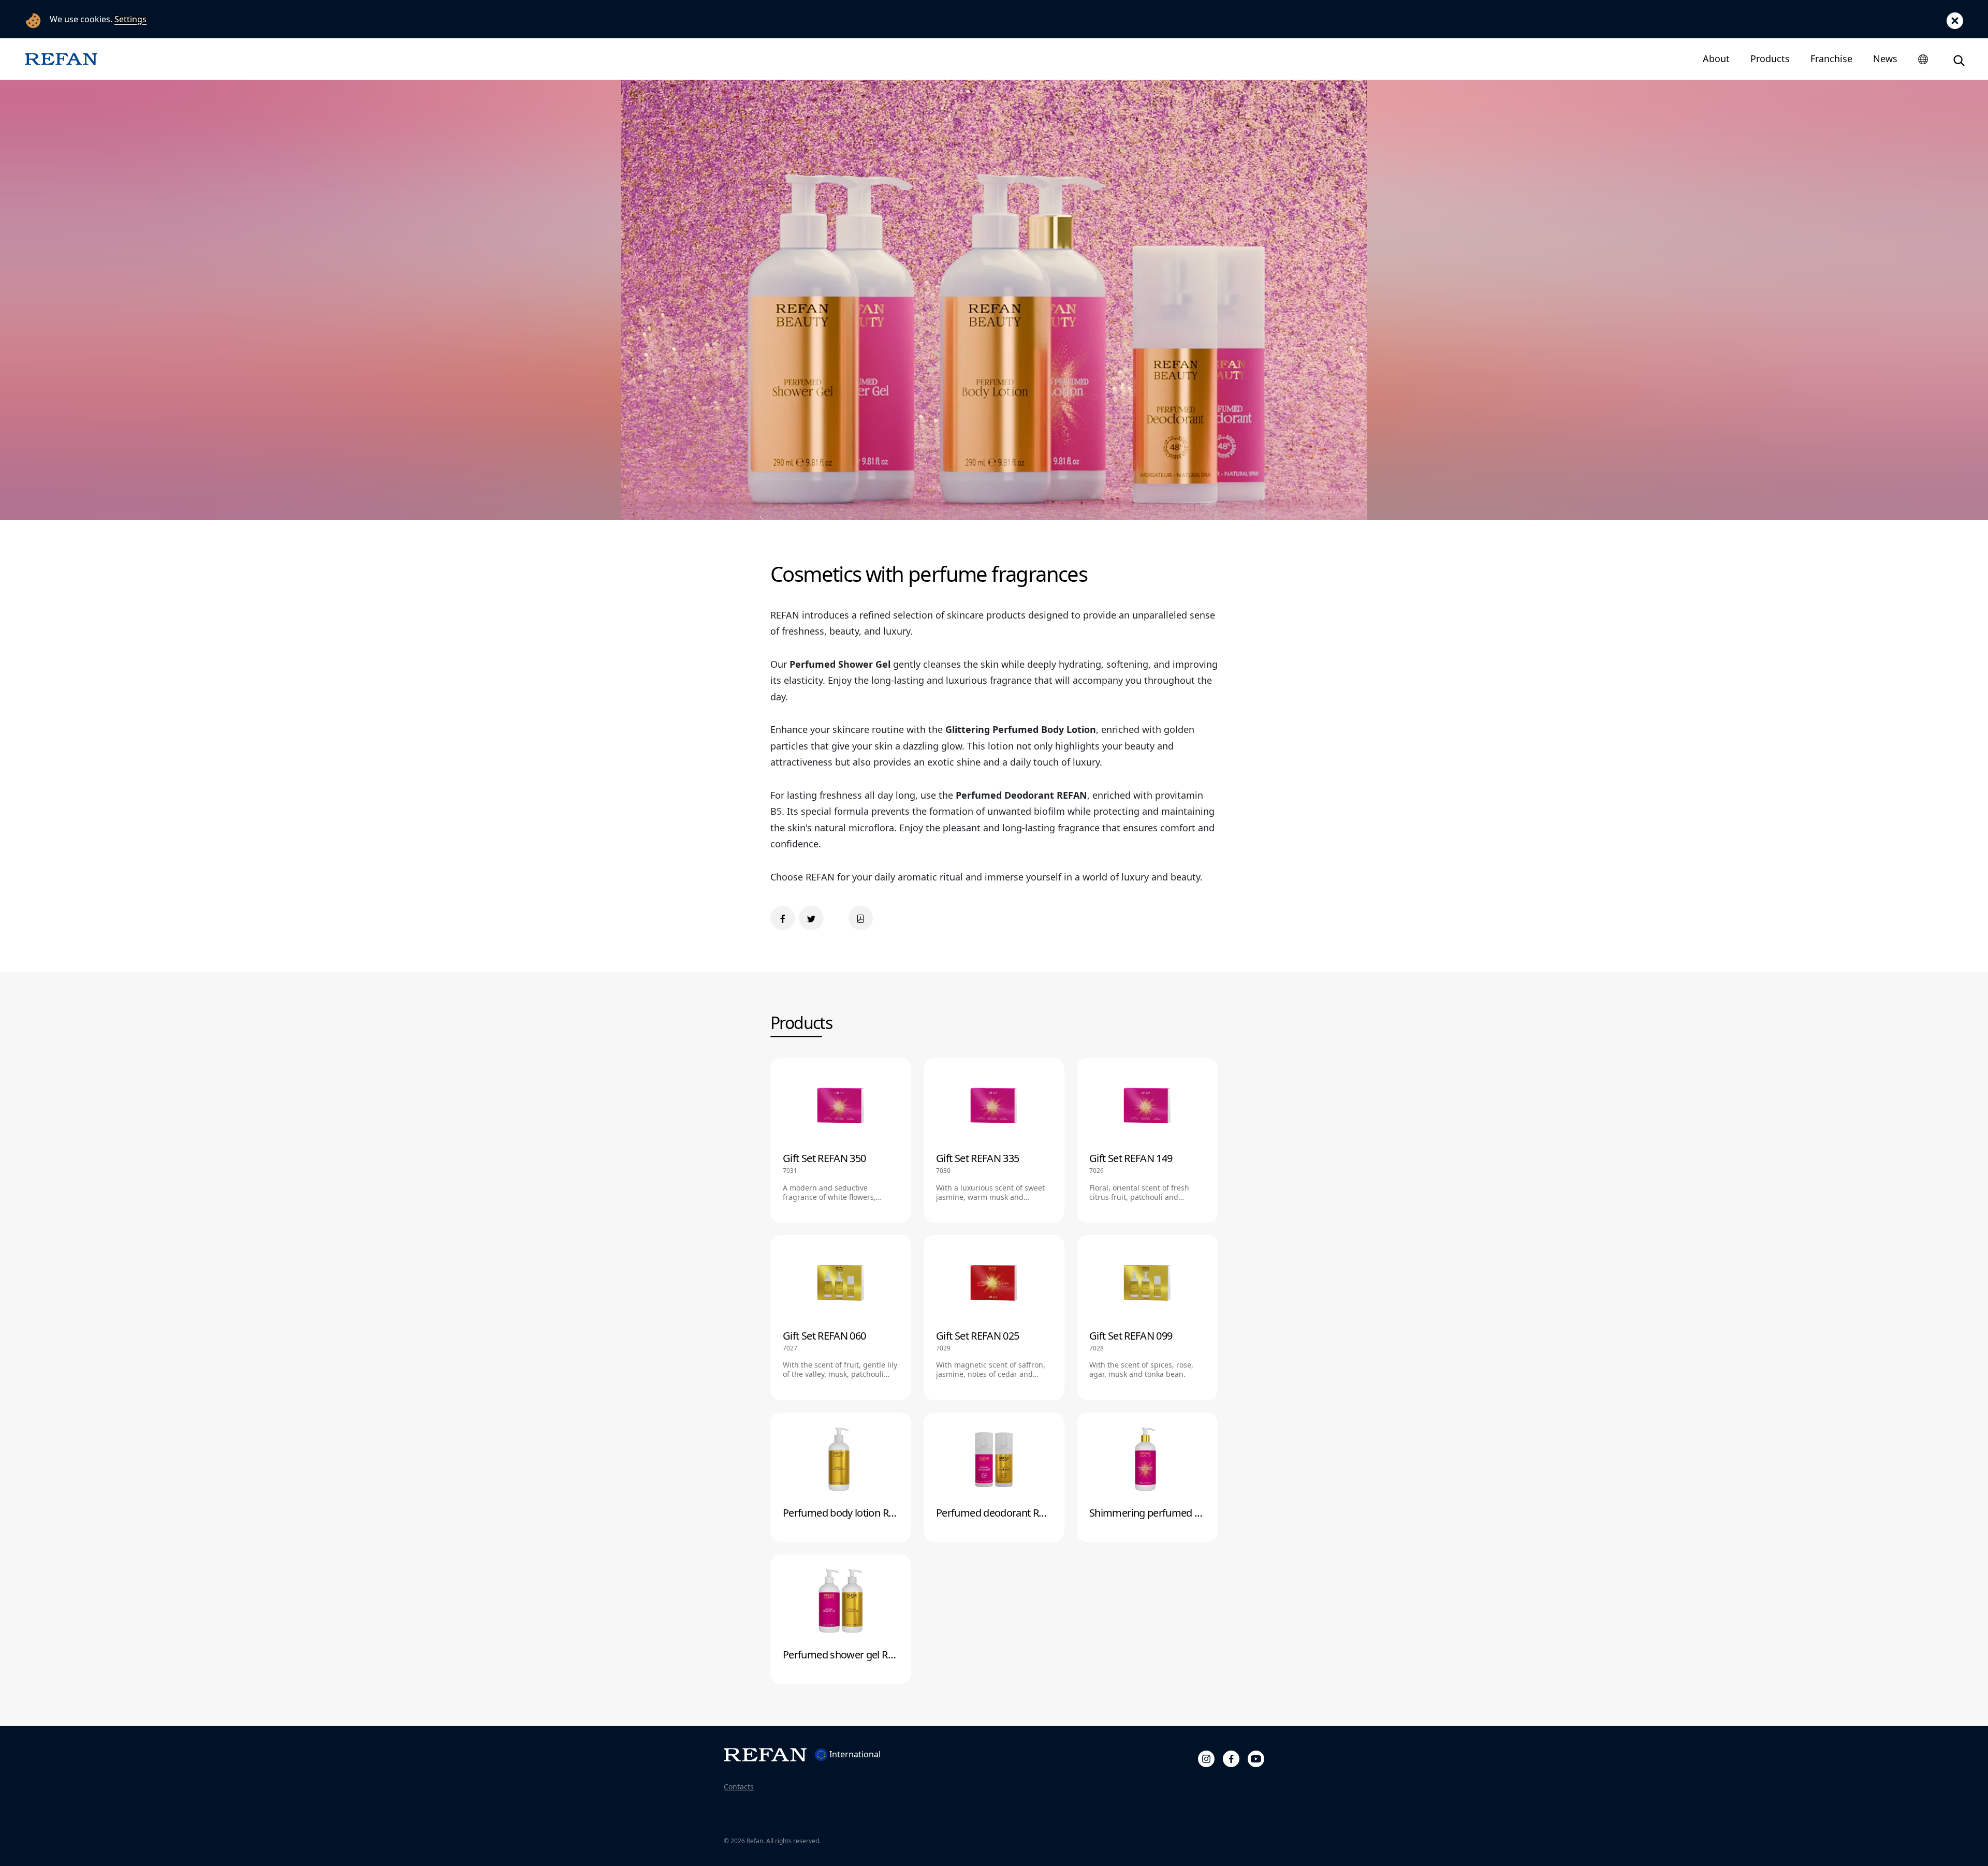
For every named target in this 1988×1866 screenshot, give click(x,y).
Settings (130, 19)
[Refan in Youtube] (1256, 1757)
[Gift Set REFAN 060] (841, 1317)
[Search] (1959, 59)
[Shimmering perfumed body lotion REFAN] (1147, 1477)
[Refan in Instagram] (1206, 1757)
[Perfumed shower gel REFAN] (841, 1619)
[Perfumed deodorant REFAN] (994, 1477)
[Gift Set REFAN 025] (994, 1317)
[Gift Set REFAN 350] (841, 1140)
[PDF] (861, 918)
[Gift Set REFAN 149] (1147, 1140)
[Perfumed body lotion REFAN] (841, 1477)
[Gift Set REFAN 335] (994, 1140)
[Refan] (61, 59)
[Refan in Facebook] (1231, 1757)
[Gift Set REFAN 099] (1147, 1317)
